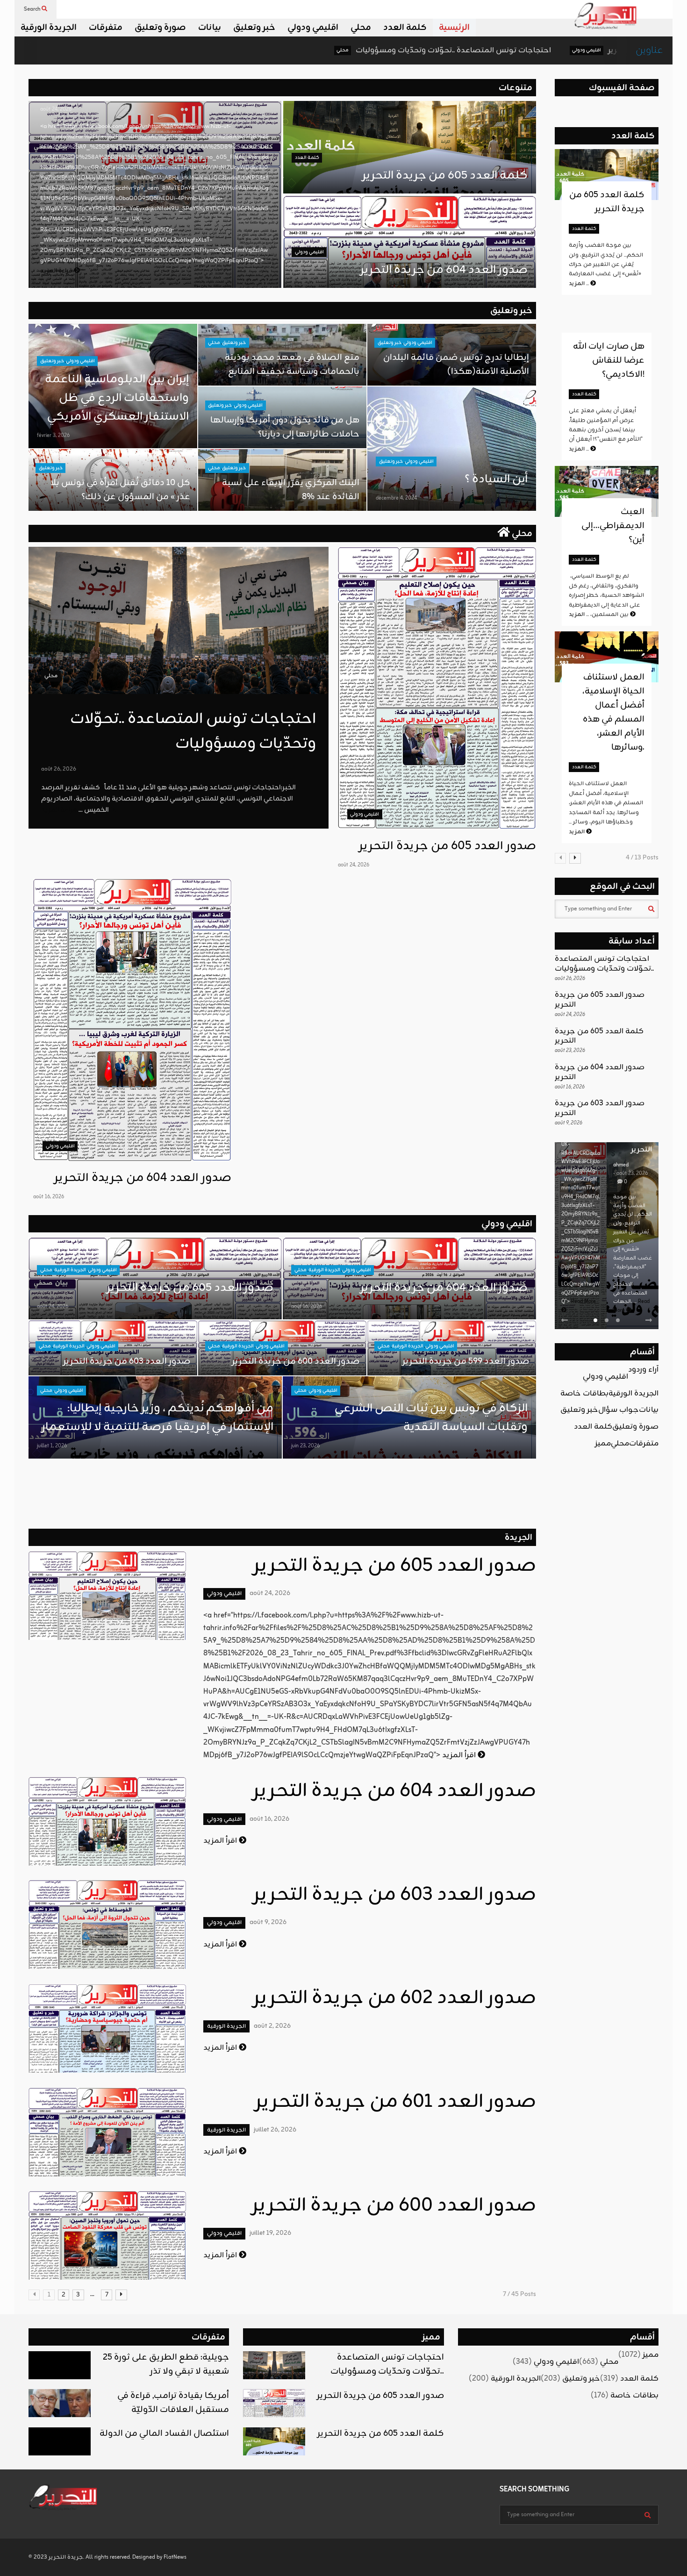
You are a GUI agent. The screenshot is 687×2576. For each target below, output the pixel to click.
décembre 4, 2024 (396, 498)
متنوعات (515, 88)
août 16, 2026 (49, 1197)
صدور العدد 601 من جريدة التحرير (396, 2102)
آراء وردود (643, 1370)
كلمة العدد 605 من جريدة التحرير (445, 176)
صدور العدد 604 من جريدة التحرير (444, 270)
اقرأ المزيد (460, 1755)
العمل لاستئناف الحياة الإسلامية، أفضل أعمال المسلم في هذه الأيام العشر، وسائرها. (613, 712)
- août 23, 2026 (630, 1174)
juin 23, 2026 (305, 1446)
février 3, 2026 (53, 436)
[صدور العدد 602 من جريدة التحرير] (107, 2028)
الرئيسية (454, 28)
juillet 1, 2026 (52, 1446)
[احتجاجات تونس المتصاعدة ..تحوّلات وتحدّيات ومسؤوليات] (179, 620)
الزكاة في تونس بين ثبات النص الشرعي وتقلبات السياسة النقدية (430, 1418)
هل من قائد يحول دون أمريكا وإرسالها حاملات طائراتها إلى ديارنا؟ (285, 427)
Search (33, 9)
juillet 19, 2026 (270, 2233)
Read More (583, 1302)
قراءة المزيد (57, 271)
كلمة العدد (405, 28)
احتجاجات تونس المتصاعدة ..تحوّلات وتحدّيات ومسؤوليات (314, 50)
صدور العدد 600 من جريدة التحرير (296, 1361)
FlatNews (175, 2557)
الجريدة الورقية (49, 28)
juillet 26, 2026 (275, 2130)
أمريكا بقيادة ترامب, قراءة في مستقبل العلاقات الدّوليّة (173, 2403)
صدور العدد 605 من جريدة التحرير (525, 50)
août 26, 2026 (59, 769)
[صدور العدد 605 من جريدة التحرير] (437, 688)
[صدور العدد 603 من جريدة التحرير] (107, 1925)
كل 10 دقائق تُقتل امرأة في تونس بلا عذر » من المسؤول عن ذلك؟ (120, 490)
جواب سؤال (619, 1410)
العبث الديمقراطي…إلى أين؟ (613, 526)
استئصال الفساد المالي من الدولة (164, 2433)
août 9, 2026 (268, 1922)
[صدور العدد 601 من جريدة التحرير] (107, 2132)
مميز (603, 1444)
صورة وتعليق (160, 28)
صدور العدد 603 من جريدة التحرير (127, 1361)
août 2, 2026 (272, 2026)
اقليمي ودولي (313, 28)
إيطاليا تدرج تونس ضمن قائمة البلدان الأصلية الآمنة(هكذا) (456, 365)
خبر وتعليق (254, 28)
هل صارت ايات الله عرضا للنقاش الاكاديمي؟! (609, 360)
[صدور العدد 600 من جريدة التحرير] (107, 2235)
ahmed (621, 1165)
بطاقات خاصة (584, 1394)
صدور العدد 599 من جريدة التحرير (466, 1361)
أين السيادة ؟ (496, 479)
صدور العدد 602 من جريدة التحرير (395, 1998)
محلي (361, 28)
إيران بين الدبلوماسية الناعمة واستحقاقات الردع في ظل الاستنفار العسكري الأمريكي (117, 398)
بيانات (210, 28)
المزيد (580, 284)
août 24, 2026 (56, 109)
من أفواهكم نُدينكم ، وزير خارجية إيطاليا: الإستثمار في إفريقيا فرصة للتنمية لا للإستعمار (157, 1418)
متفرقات (106, 28)
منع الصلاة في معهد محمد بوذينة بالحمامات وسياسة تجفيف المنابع (292, 365)
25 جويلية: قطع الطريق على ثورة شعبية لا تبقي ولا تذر (166, 2364)
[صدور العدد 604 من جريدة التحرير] (132, 1020)
